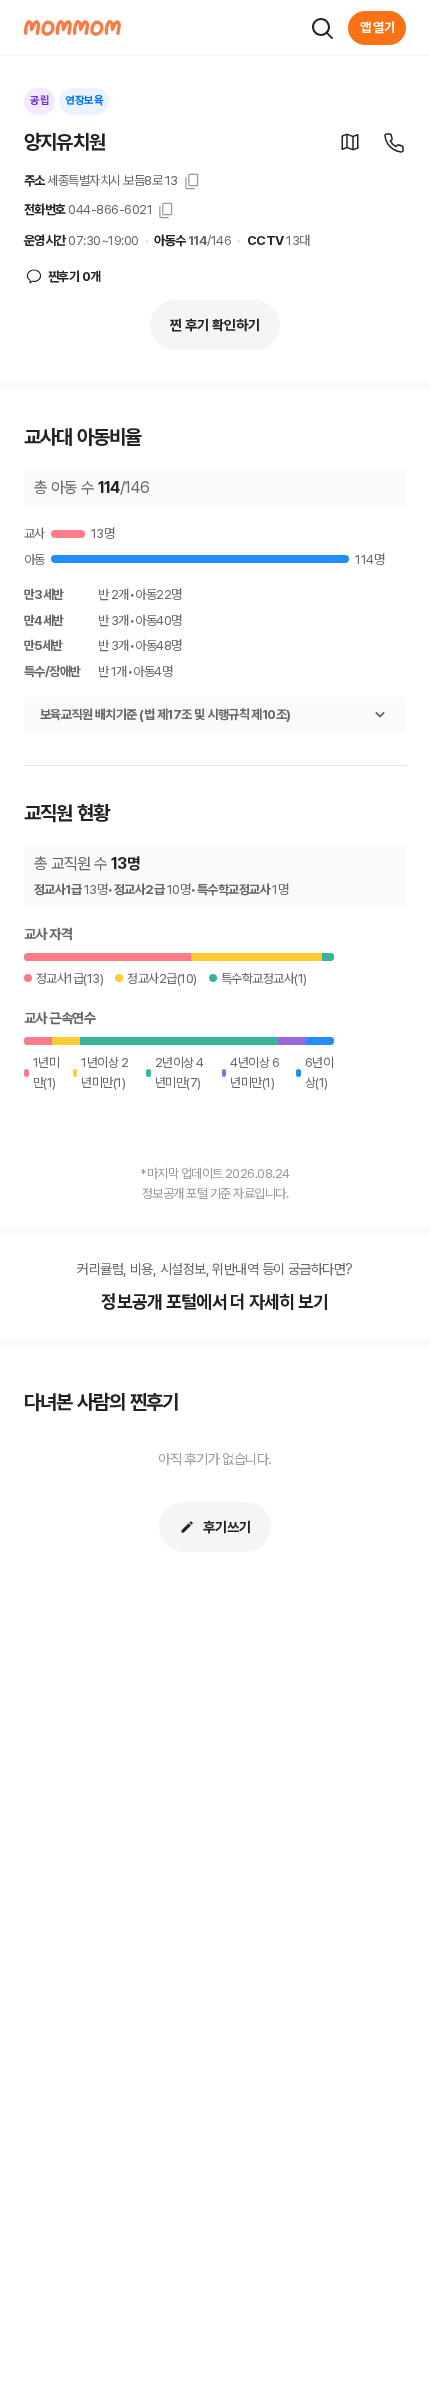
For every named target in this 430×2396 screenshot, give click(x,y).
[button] (350, 142)
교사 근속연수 (59, 1018)
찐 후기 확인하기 (215, 325)
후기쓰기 (227, 1527)
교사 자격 (48, 934)
